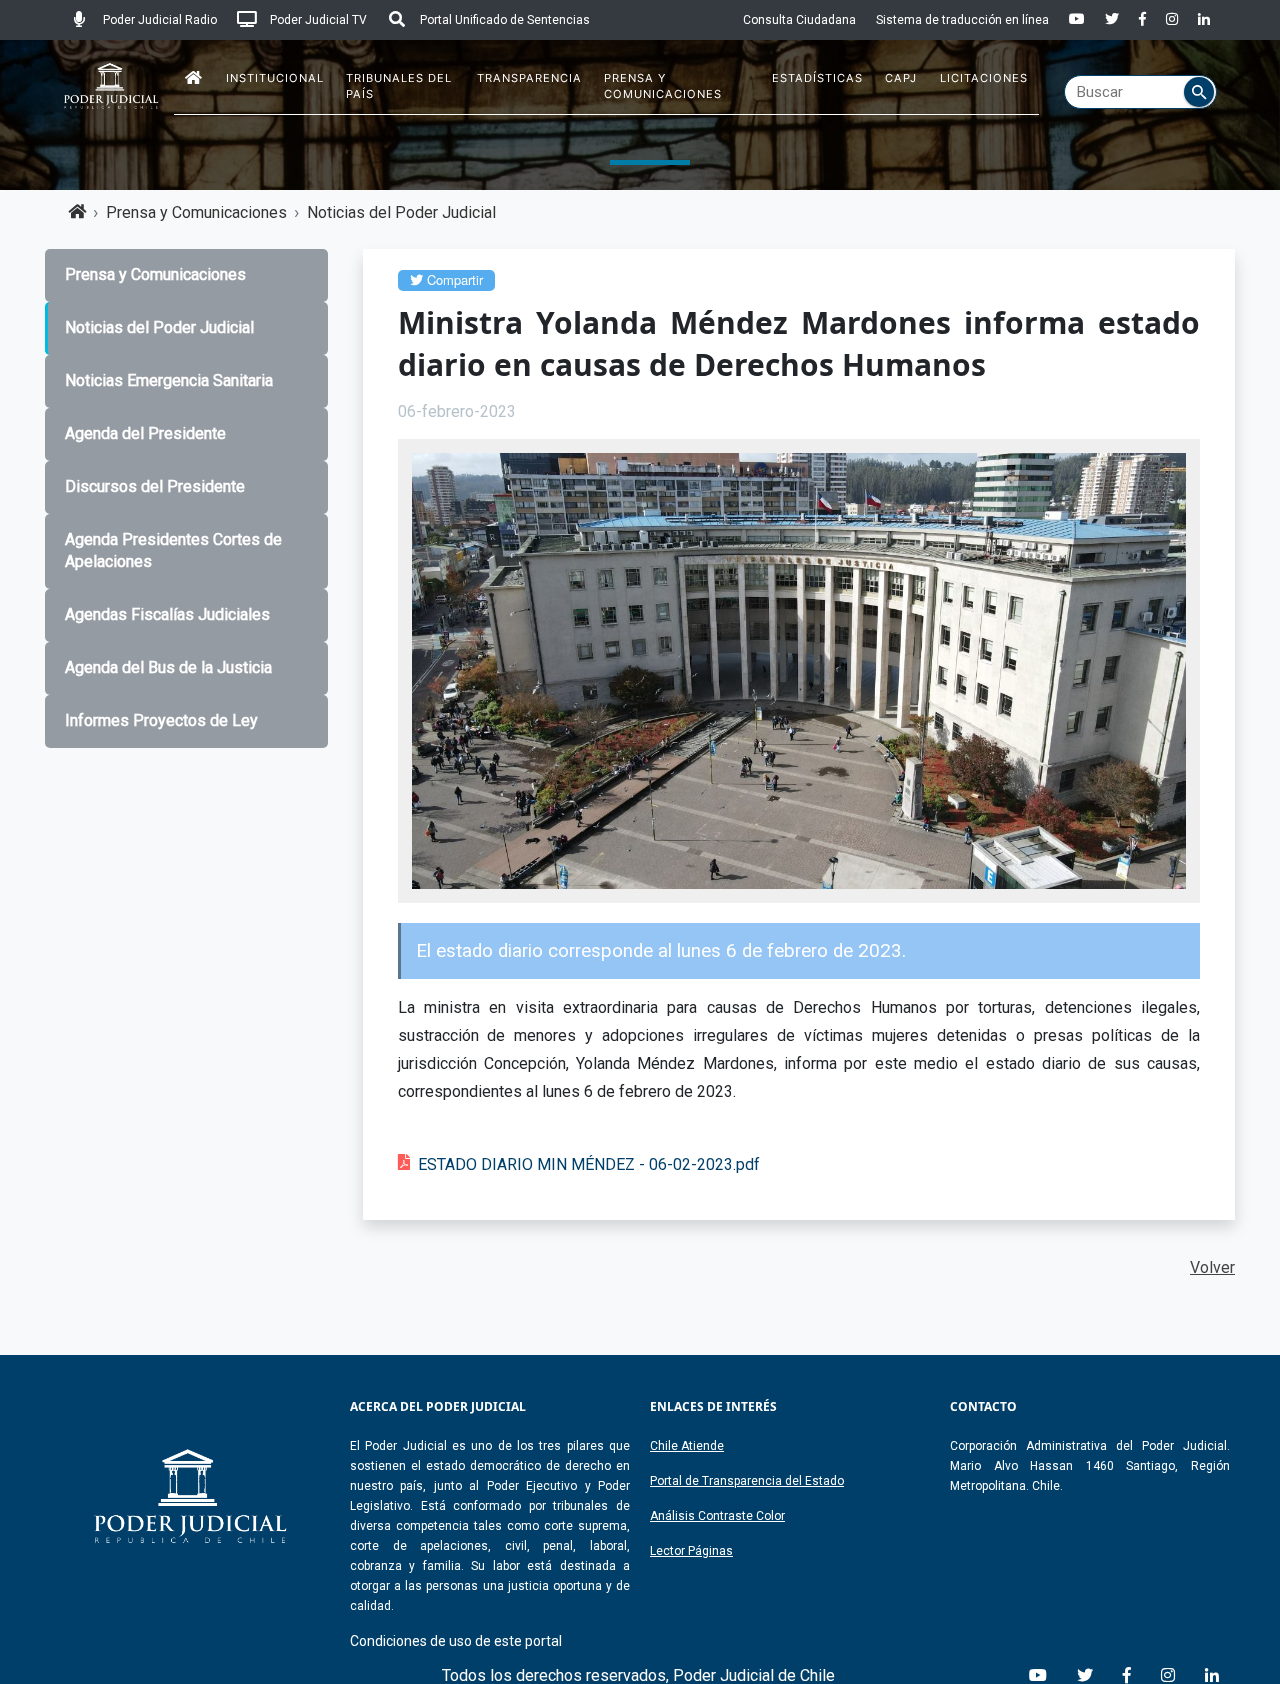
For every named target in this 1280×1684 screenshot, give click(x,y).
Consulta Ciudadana (799, 20)
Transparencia (529, 78)
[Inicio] (194, 78)
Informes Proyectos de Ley (161, 720)
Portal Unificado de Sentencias (503, 20)
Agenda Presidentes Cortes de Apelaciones (173, 551)
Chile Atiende (687, 1446)
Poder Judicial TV (317, 20)
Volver (1212, 1267)
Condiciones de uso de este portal (456, 1641)
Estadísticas (817, 78)
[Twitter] (1112, 20)
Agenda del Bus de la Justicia (168, 667)
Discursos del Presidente (155, 486)
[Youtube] (1077, 20)
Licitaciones (984, 78)
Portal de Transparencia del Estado (747, 1481)
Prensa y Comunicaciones (663, 86)
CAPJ (901, 78)
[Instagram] (1172, 20)
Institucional (275, 78)
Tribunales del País (399, 86)
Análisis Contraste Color (717, 1516)
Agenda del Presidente (145, 433)
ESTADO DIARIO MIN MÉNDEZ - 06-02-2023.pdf (589, 1164)
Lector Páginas (691, 1551)
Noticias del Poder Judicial (401, 212)
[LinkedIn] (1204, 20)
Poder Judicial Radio (158, 20)
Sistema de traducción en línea (962, 20)
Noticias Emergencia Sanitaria (169, 380)
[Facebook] (1142, 20)
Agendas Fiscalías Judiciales (167, 614)
